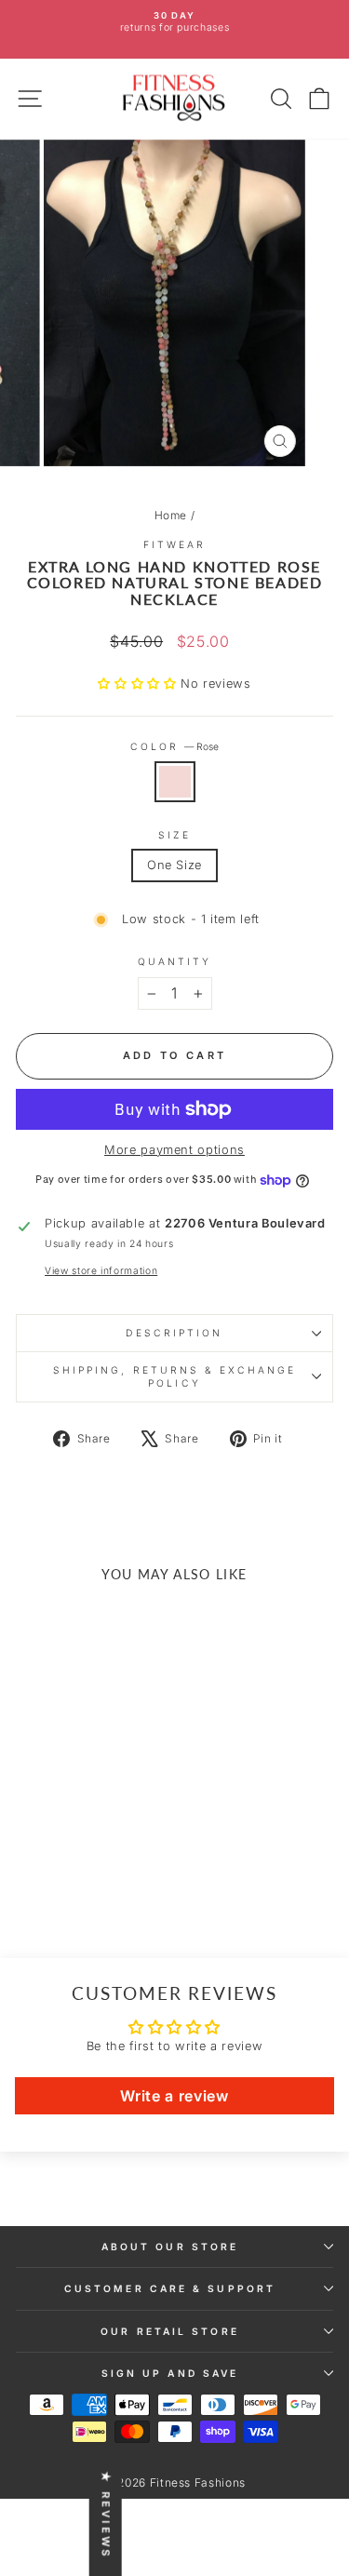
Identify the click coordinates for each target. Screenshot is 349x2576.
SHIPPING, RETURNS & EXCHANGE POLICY (175, 1376)
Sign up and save (170, 2373)
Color (175, 746)
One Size (174, 865)
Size (174, 835)
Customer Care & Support (170, 2288)
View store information (101, 1270)
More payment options (174, 1150)
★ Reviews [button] (106, 2515)
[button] (139, 684)
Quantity (175, 961)
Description (174, 1333)
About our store (170, 2247)
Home (171, 515)
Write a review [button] (174, 2096)
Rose (175, 782)
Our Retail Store (169, 2331)
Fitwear (175, 544)
